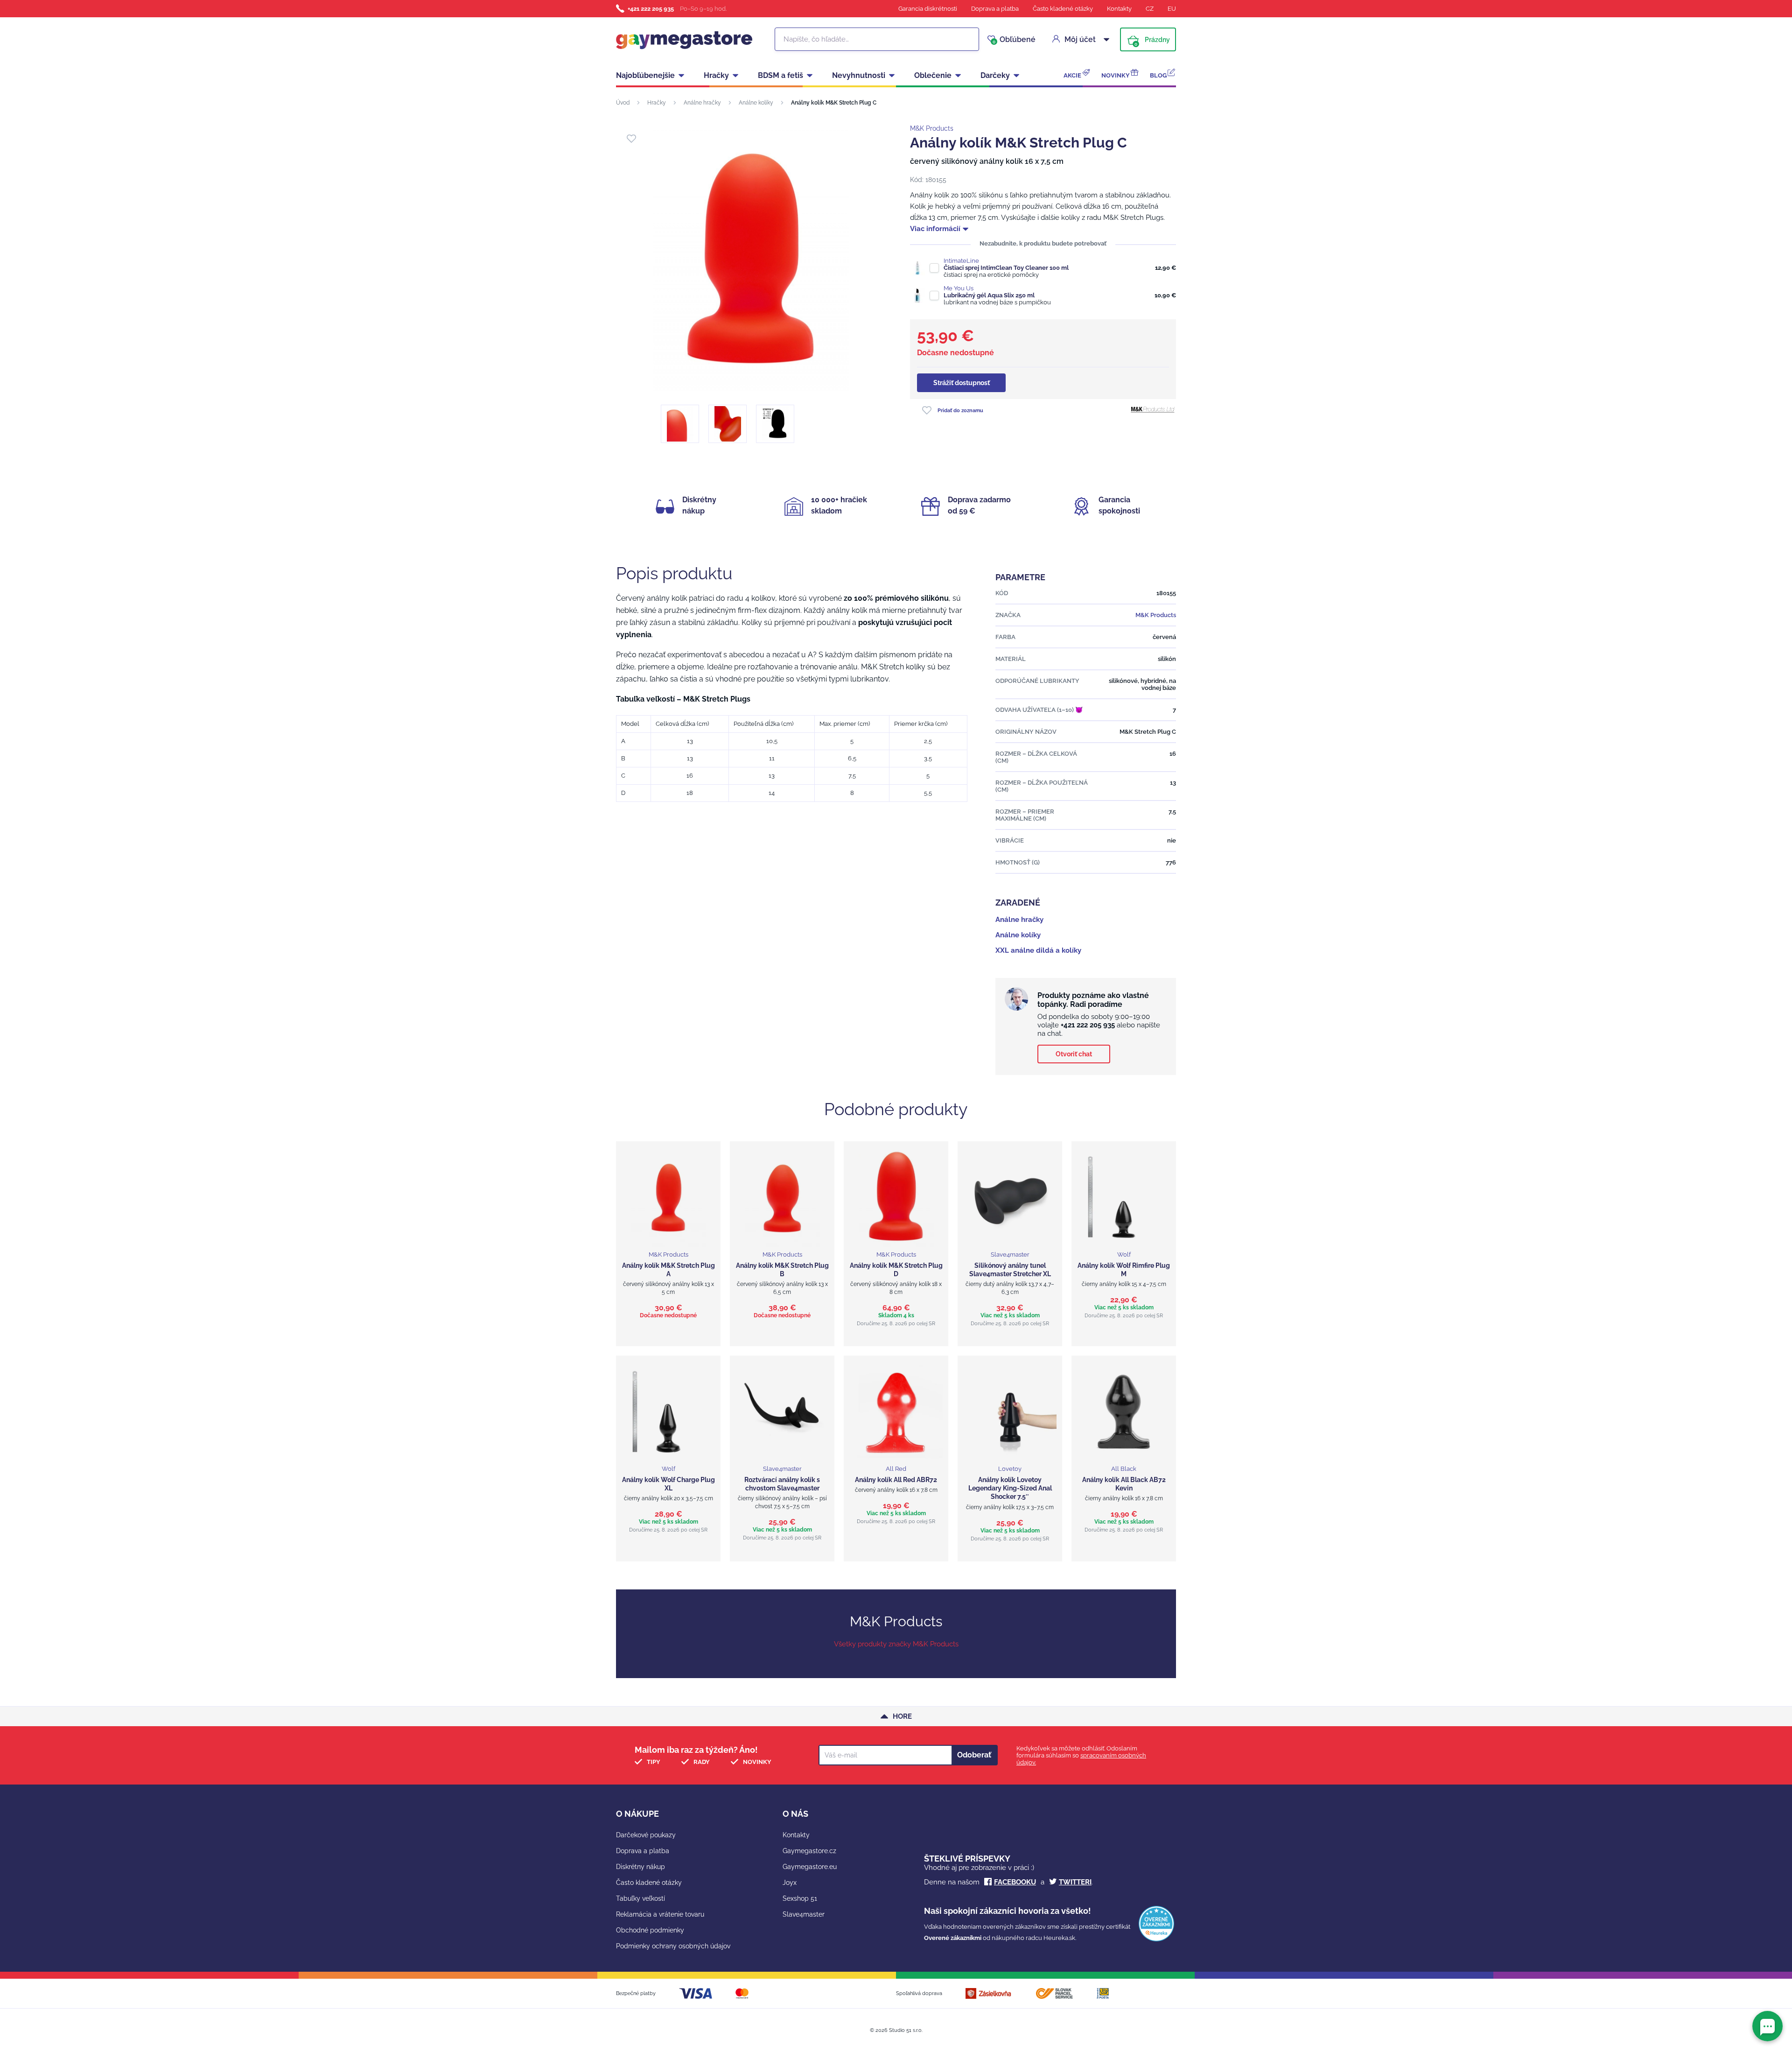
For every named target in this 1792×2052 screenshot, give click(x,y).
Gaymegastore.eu (810, 1867)
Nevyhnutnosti (859, 75)
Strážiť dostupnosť (962, 383)
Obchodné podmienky (650, 1930)
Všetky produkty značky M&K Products (896, 1644)
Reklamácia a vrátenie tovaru (660, 1914)
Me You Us (959, 288)
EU (1172, 9)
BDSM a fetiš (780, 75)
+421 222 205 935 (651, 9)
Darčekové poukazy (646, 1835)
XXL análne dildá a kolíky (1038, 950)
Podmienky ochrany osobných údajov (673, 1946)
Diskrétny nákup (640, 1867)
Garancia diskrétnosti (928, 9)
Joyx (790, 1883)
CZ (1150, 9)
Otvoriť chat (1074, 1054)
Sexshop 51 (800, 1898)
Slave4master (804, 1914)
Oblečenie (933, 75)
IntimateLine (961, 261)
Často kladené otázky (1063, 9)
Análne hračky (702, 103)
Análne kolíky (756, 103)
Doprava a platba (995, 9)
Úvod (623, 103)
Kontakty (1119, 9)
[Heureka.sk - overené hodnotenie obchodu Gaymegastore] (1156, 1939)
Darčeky (995, 75)
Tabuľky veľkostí (640, 1898)
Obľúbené (1014, 40)
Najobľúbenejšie (645, 75)
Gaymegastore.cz (809, 1851)
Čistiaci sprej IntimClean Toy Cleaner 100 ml (1006, 268)
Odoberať (974, 1755)
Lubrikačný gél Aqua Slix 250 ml (989, 295)
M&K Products (932, 128)
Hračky (716, 75)
